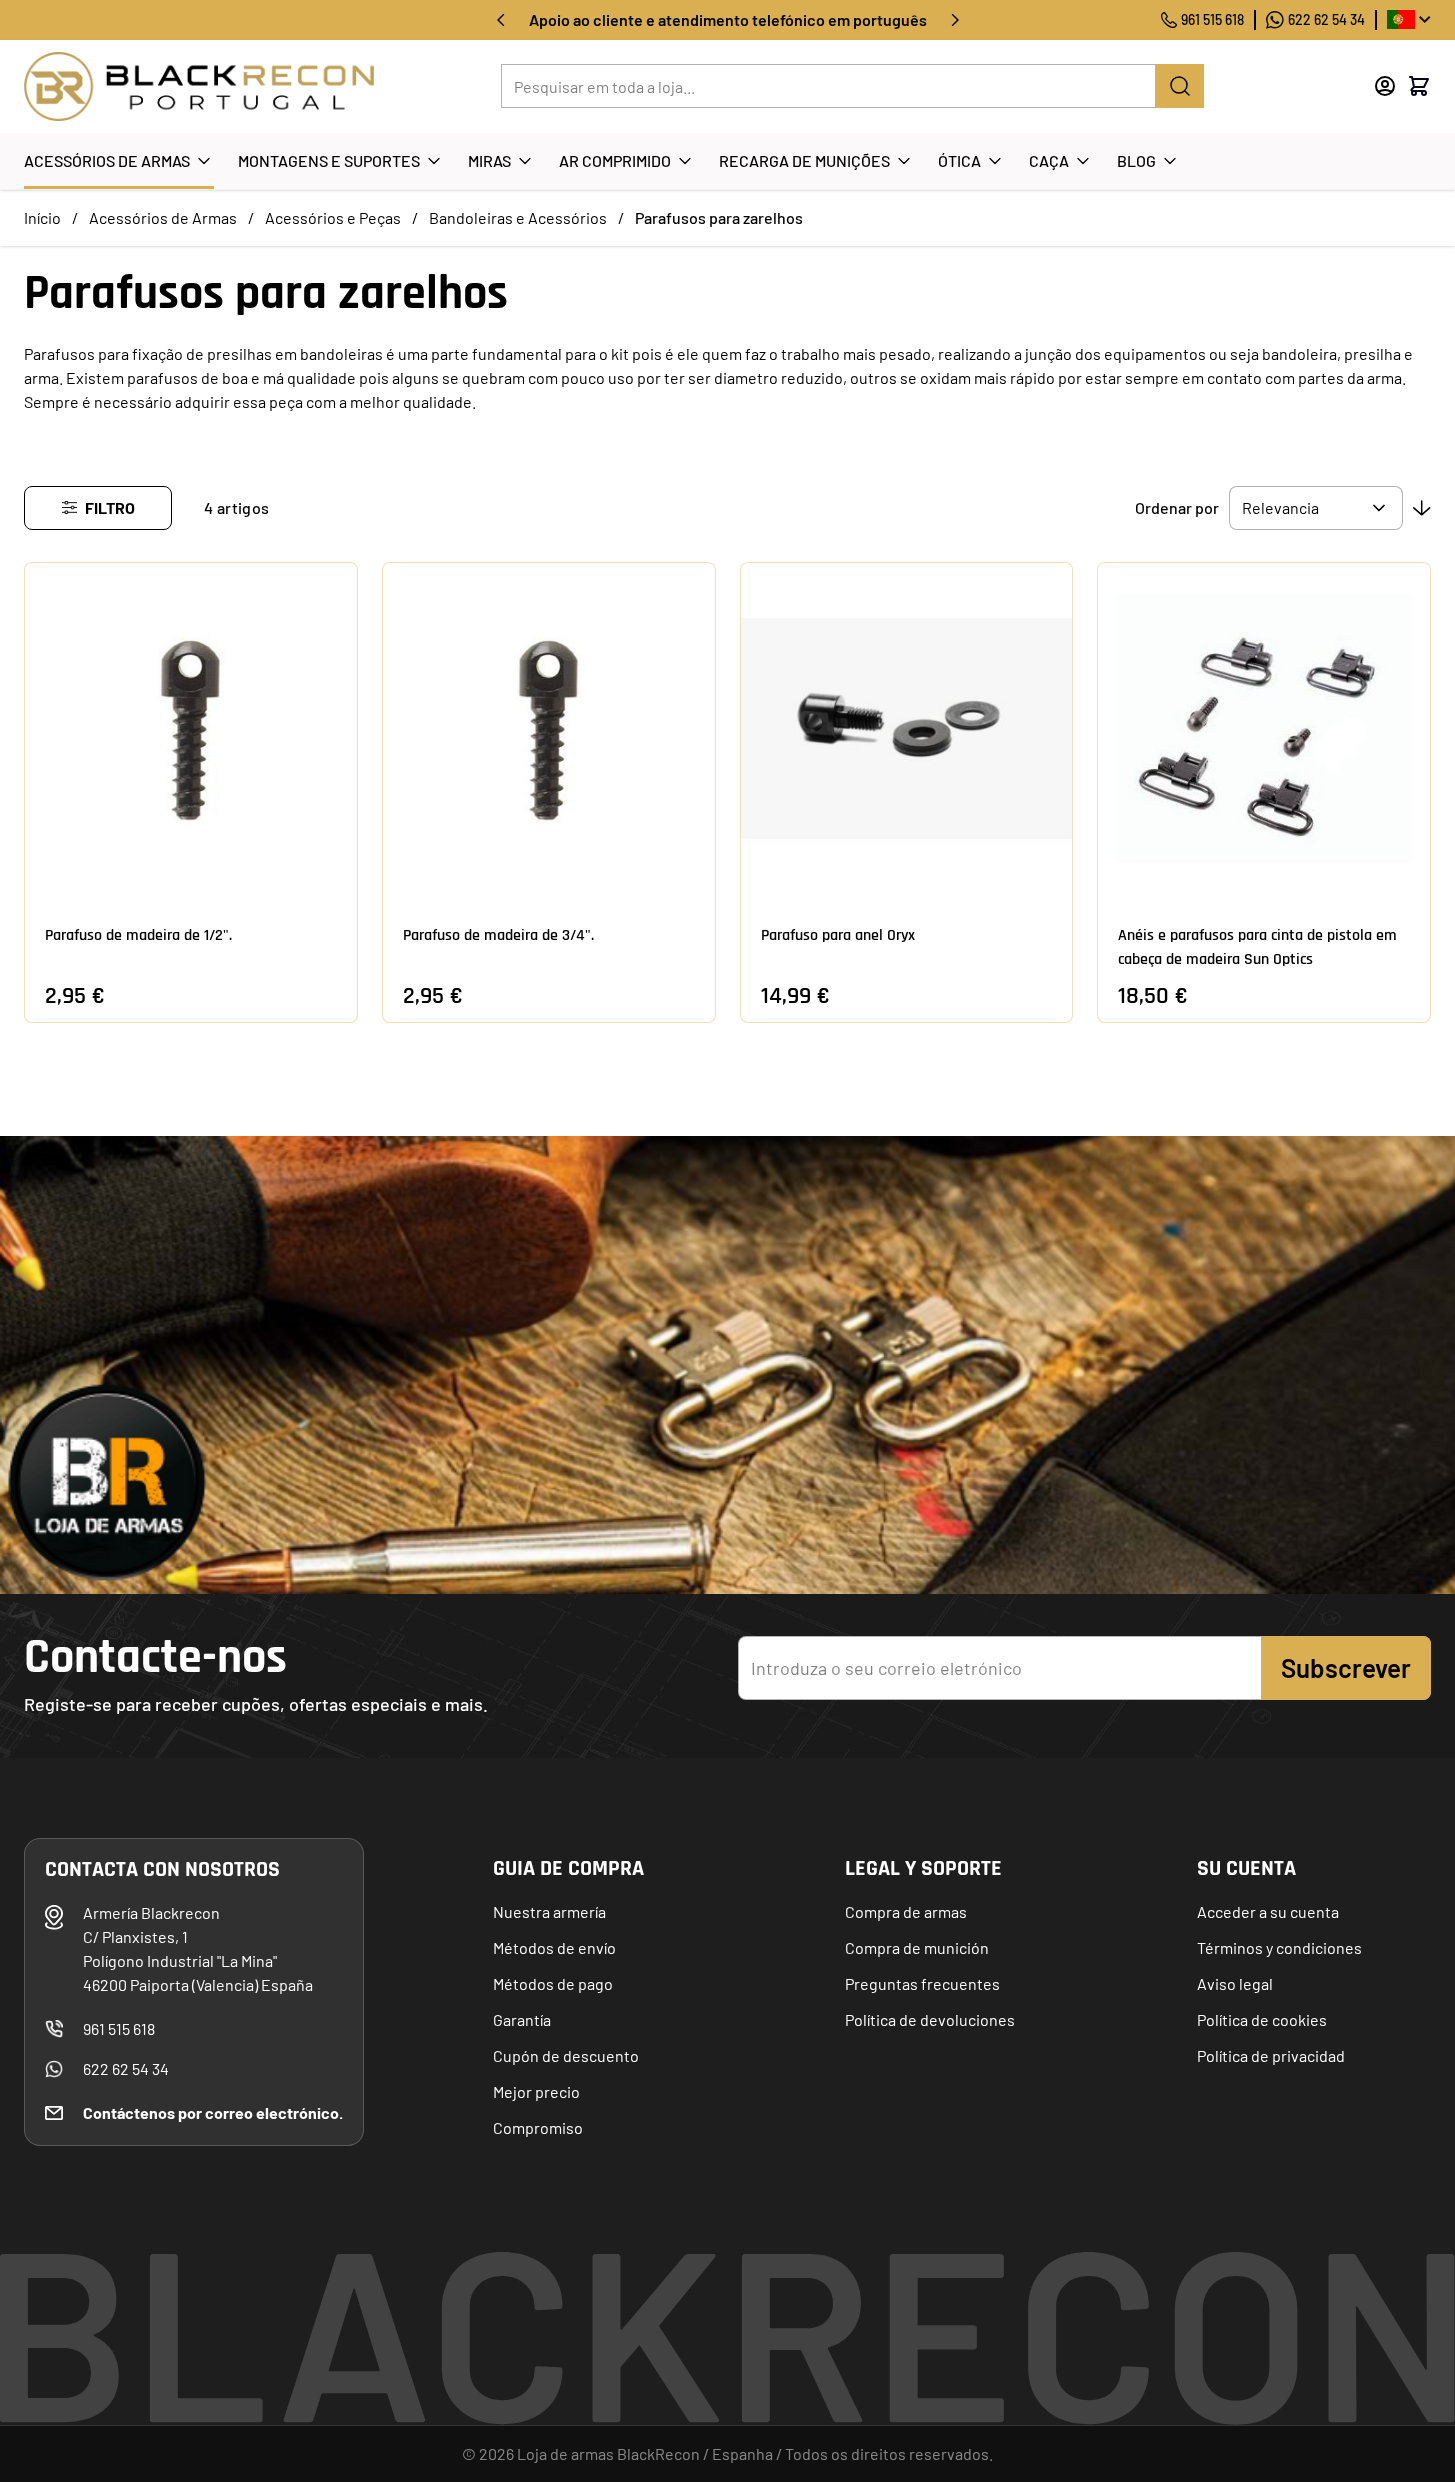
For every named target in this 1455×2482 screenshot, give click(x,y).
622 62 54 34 (1326, 19)
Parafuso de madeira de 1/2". (138, 935)
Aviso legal (1235, 1983)
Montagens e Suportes (329, 160)
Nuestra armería (549, 1911)
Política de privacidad (1271, 2055)
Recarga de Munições (804, 160)
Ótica (959, 160)
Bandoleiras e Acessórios (518, 217)
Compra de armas (906, 1911)
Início (42, 217)
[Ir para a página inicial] (199, 86)
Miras (489, 160)
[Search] (1180, 86)
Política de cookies (1262, 2019)
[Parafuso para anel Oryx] (907, 729)
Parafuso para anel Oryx (838, 935)
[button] (98, 508)
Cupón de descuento (566, 2055)
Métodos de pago (553, 1983)
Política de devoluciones (930, 2019)
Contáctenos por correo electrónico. (213, 2112)
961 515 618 (1212, 19)
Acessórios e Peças (333, 217)
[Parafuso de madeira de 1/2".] (191, 729)
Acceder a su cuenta (1268, 1911)
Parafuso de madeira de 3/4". (498, 935)
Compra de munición (917, 1947)
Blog (1136, 160)
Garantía (522, 2019)
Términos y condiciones (1279, 1947)
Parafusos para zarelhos (719, 217)
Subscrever (1346, 1667)
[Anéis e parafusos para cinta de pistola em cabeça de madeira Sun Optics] (1264, 729)
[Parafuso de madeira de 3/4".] (549, 729)
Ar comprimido (615, 160)
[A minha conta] (1385, 86)
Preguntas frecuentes (922, 1983)
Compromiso (538, 2127)
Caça (1049, 160)
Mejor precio (536, 2091)
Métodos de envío (554, 1947)
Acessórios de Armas (107, 160)
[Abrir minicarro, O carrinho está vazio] (1419, 86)
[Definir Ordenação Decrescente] (1422, 508)
